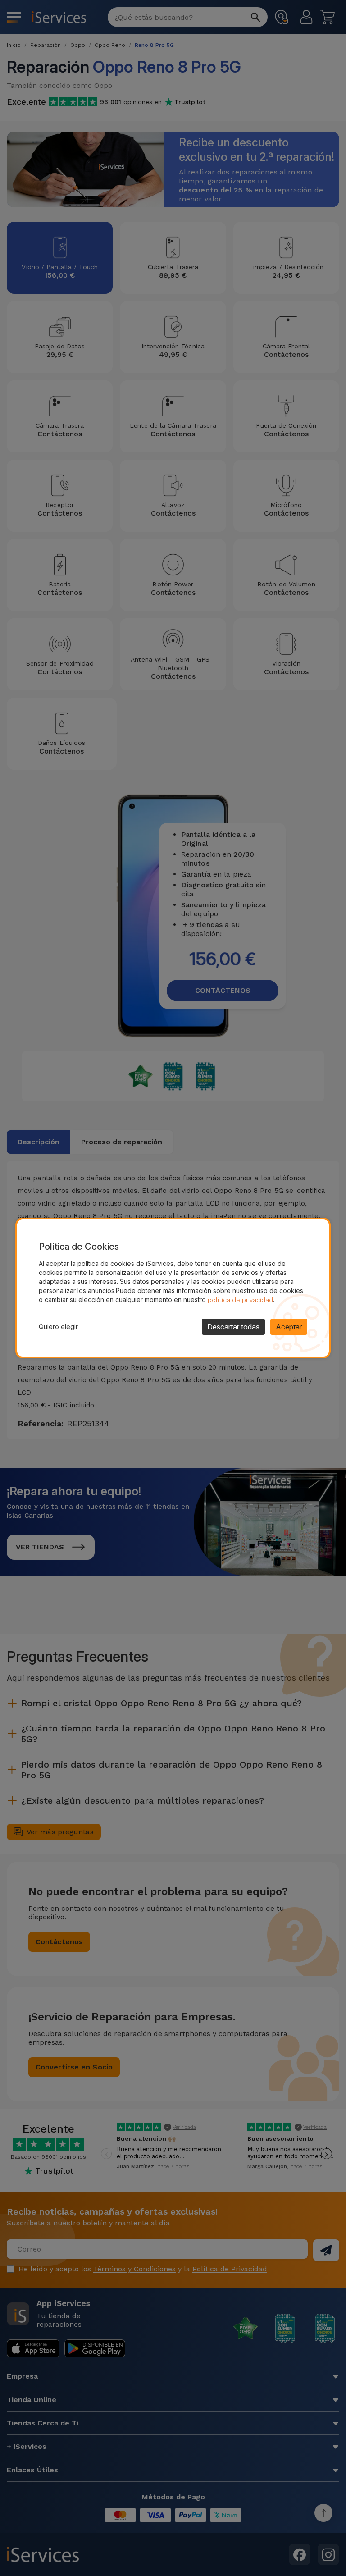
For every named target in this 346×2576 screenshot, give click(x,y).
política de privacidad (240, 1300)
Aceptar (289, 1327)
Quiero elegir (58, 1327)
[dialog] (173, 1288)
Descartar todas (233, 1327)
